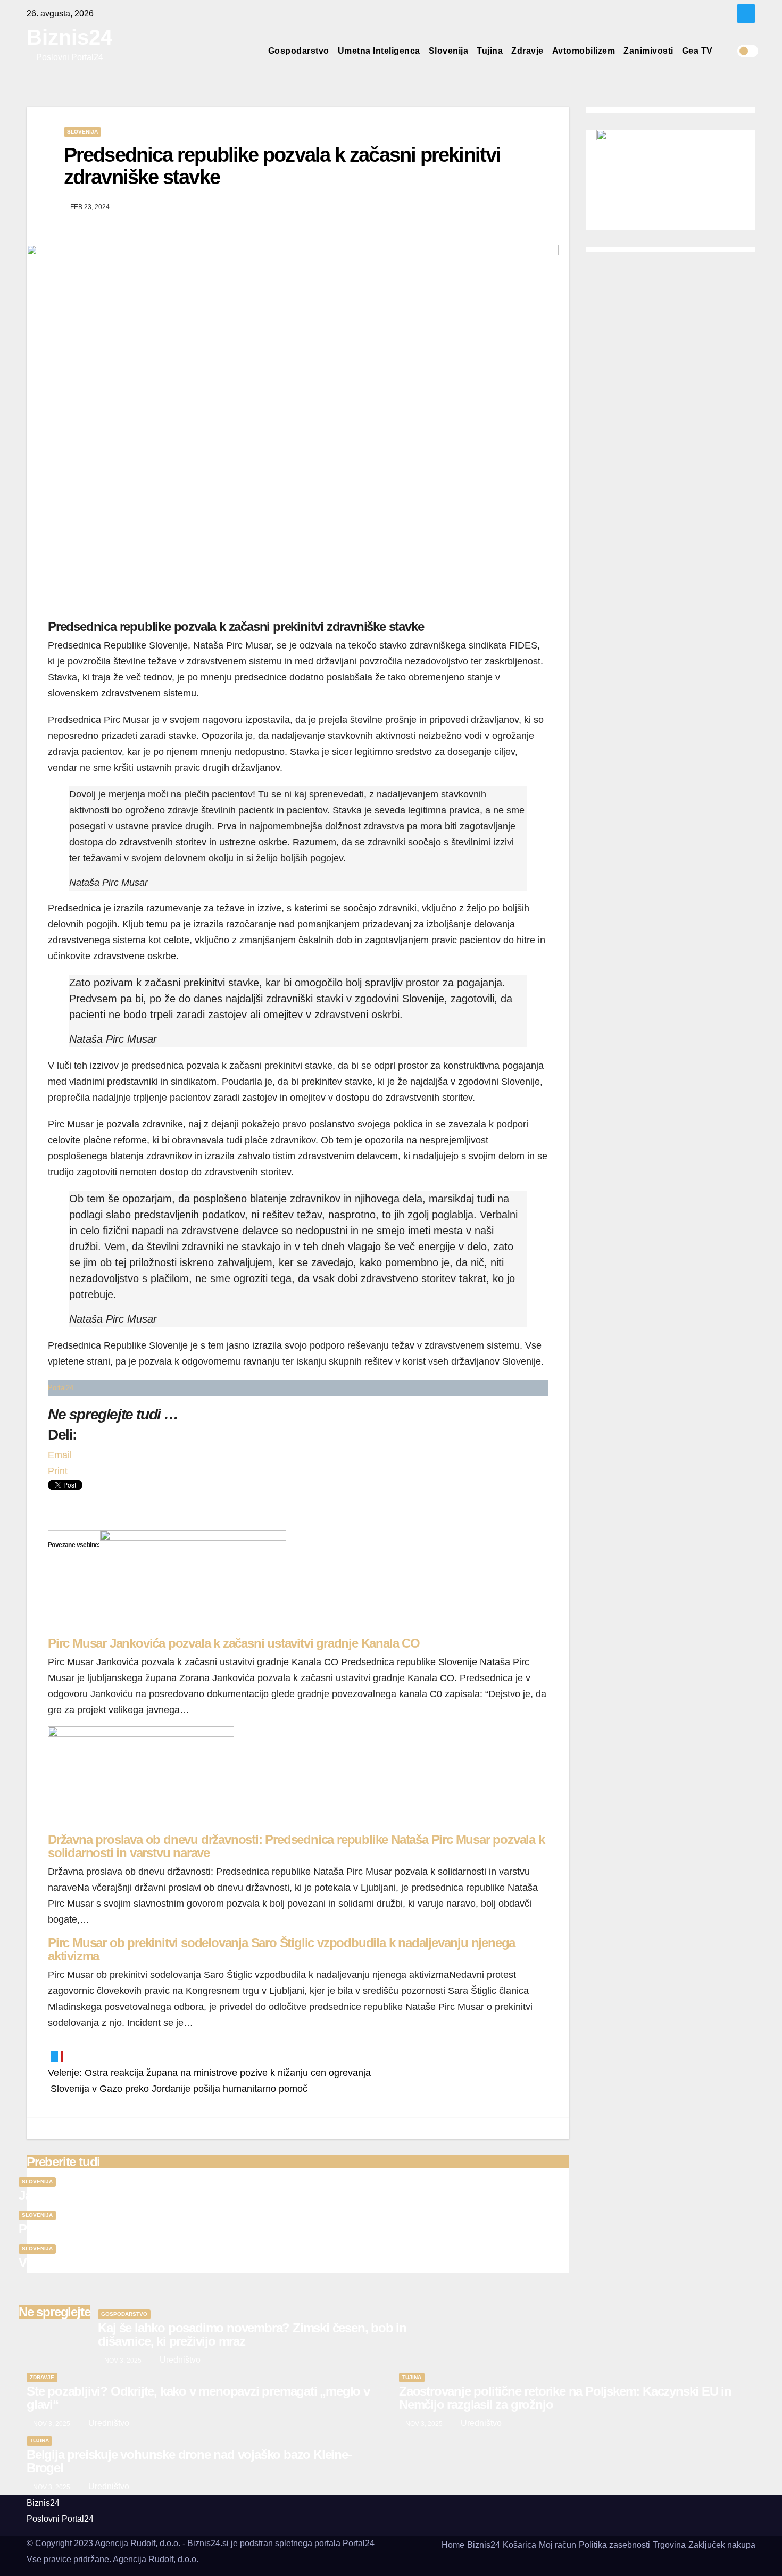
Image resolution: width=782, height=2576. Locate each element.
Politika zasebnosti (614, 2545)
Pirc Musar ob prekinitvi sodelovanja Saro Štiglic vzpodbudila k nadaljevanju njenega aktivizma (281, 1949)
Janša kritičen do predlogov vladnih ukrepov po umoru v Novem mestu (214, 2195)
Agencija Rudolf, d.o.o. (156, 2559)
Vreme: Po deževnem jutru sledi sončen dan (139, 2262)
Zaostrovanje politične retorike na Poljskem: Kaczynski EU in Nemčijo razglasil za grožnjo (565, 2398)
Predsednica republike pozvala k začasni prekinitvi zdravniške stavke (282, 166)
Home (453, 2545)
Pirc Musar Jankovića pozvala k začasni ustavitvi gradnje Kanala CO (234, 1643)
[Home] (255, 51)
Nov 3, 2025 (123, 2361)
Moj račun (558, 2545)
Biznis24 (69, 37)
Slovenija (449, 51)
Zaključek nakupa (722, 2545)
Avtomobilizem (584, 51)
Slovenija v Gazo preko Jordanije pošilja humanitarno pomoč (178, 2089)
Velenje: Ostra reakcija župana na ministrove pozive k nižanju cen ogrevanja (209, 2073)
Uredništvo (179, 2360)
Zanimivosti (648, 51)
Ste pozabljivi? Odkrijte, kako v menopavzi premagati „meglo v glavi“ (198, 2398)
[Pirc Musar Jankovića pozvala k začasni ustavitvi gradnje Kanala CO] (193, 1582)
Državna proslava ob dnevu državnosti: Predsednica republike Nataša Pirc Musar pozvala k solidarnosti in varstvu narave (296, 1846)
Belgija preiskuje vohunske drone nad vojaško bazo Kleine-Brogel (189, 2461)
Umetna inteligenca (379, 51)
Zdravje (527, 51)
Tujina (490, 51)
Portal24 (61, 1388)
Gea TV (697, 51)
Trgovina (669, 2545)
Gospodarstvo (299, 51)
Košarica (519, 2545)
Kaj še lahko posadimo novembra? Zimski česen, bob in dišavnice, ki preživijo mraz (252, 2334)
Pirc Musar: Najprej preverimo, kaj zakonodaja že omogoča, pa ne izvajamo (223, 2229)
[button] (729, 51)
